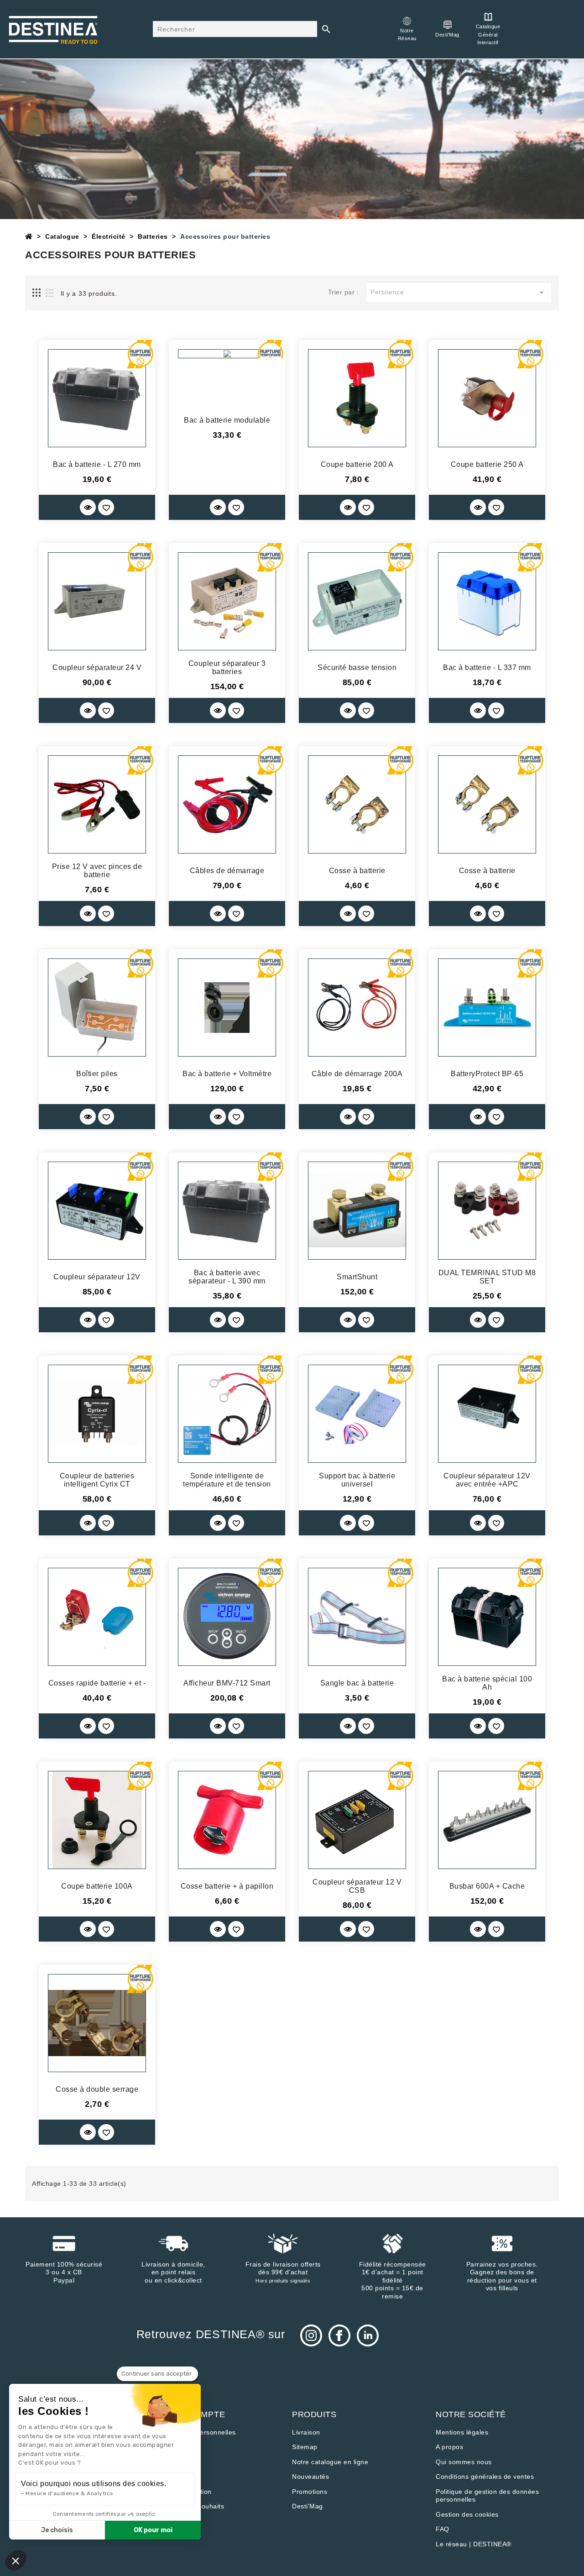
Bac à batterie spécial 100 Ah (487, 1683)
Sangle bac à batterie (357, 1683)
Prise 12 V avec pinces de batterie (97, 871)
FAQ (443, 2529)
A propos (449, 2447)
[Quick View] (88, 507)
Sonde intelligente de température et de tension (227, 1480)
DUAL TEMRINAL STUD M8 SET (487, 1277)
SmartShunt (357, 1277)
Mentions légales (462, 2432)
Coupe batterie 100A (97, 1886)
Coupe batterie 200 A (357, 464)
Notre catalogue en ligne (330, 2462)
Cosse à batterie (357, 871)
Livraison (306, 2432)
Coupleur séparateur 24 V (97, 668)
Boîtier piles (97, 1074)
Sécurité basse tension (357, 668)
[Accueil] (29, 236)
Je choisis (57, 2530)
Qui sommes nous (464, 2462)
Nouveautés (310, 2477)
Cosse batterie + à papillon (227, 1886)
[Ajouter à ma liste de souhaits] (106, 507)
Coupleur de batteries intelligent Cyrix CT (97, 1480)
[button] (16, 2560)
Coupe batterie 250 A (487, 464)
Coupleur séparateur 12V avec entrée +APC (487, 1480)
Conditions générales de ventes (485, 2477)
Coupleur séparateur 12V (97, 1277)
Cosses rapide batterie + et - (97, 1683)
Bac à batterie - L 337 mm (487, 668)
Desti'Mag (308, 2506)
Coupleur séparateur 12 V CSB (357, 1886)
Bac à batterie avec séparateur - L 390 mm (227, 1277)
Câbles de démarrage (227, 871)
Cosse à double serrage (97, 2089)
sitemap (305, 2447)
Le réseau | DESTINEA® (474, 2544)
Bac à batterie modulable (227, 420)
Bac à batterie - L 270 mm (97, 464)
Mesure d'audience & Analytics (70, 2493)
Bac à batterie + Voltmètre (227, 1074)
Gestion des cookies (467, 2514)
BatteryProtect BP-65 (487, 1074)
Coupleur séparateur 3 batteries (227, 668)
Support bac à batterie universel (357, 1480)
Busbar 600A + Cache (487, 1886)
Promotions (310, 2492)
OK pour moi (153, 2530)
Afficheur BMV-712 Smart (227, 1683)
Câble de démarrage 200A (357, 1074)
